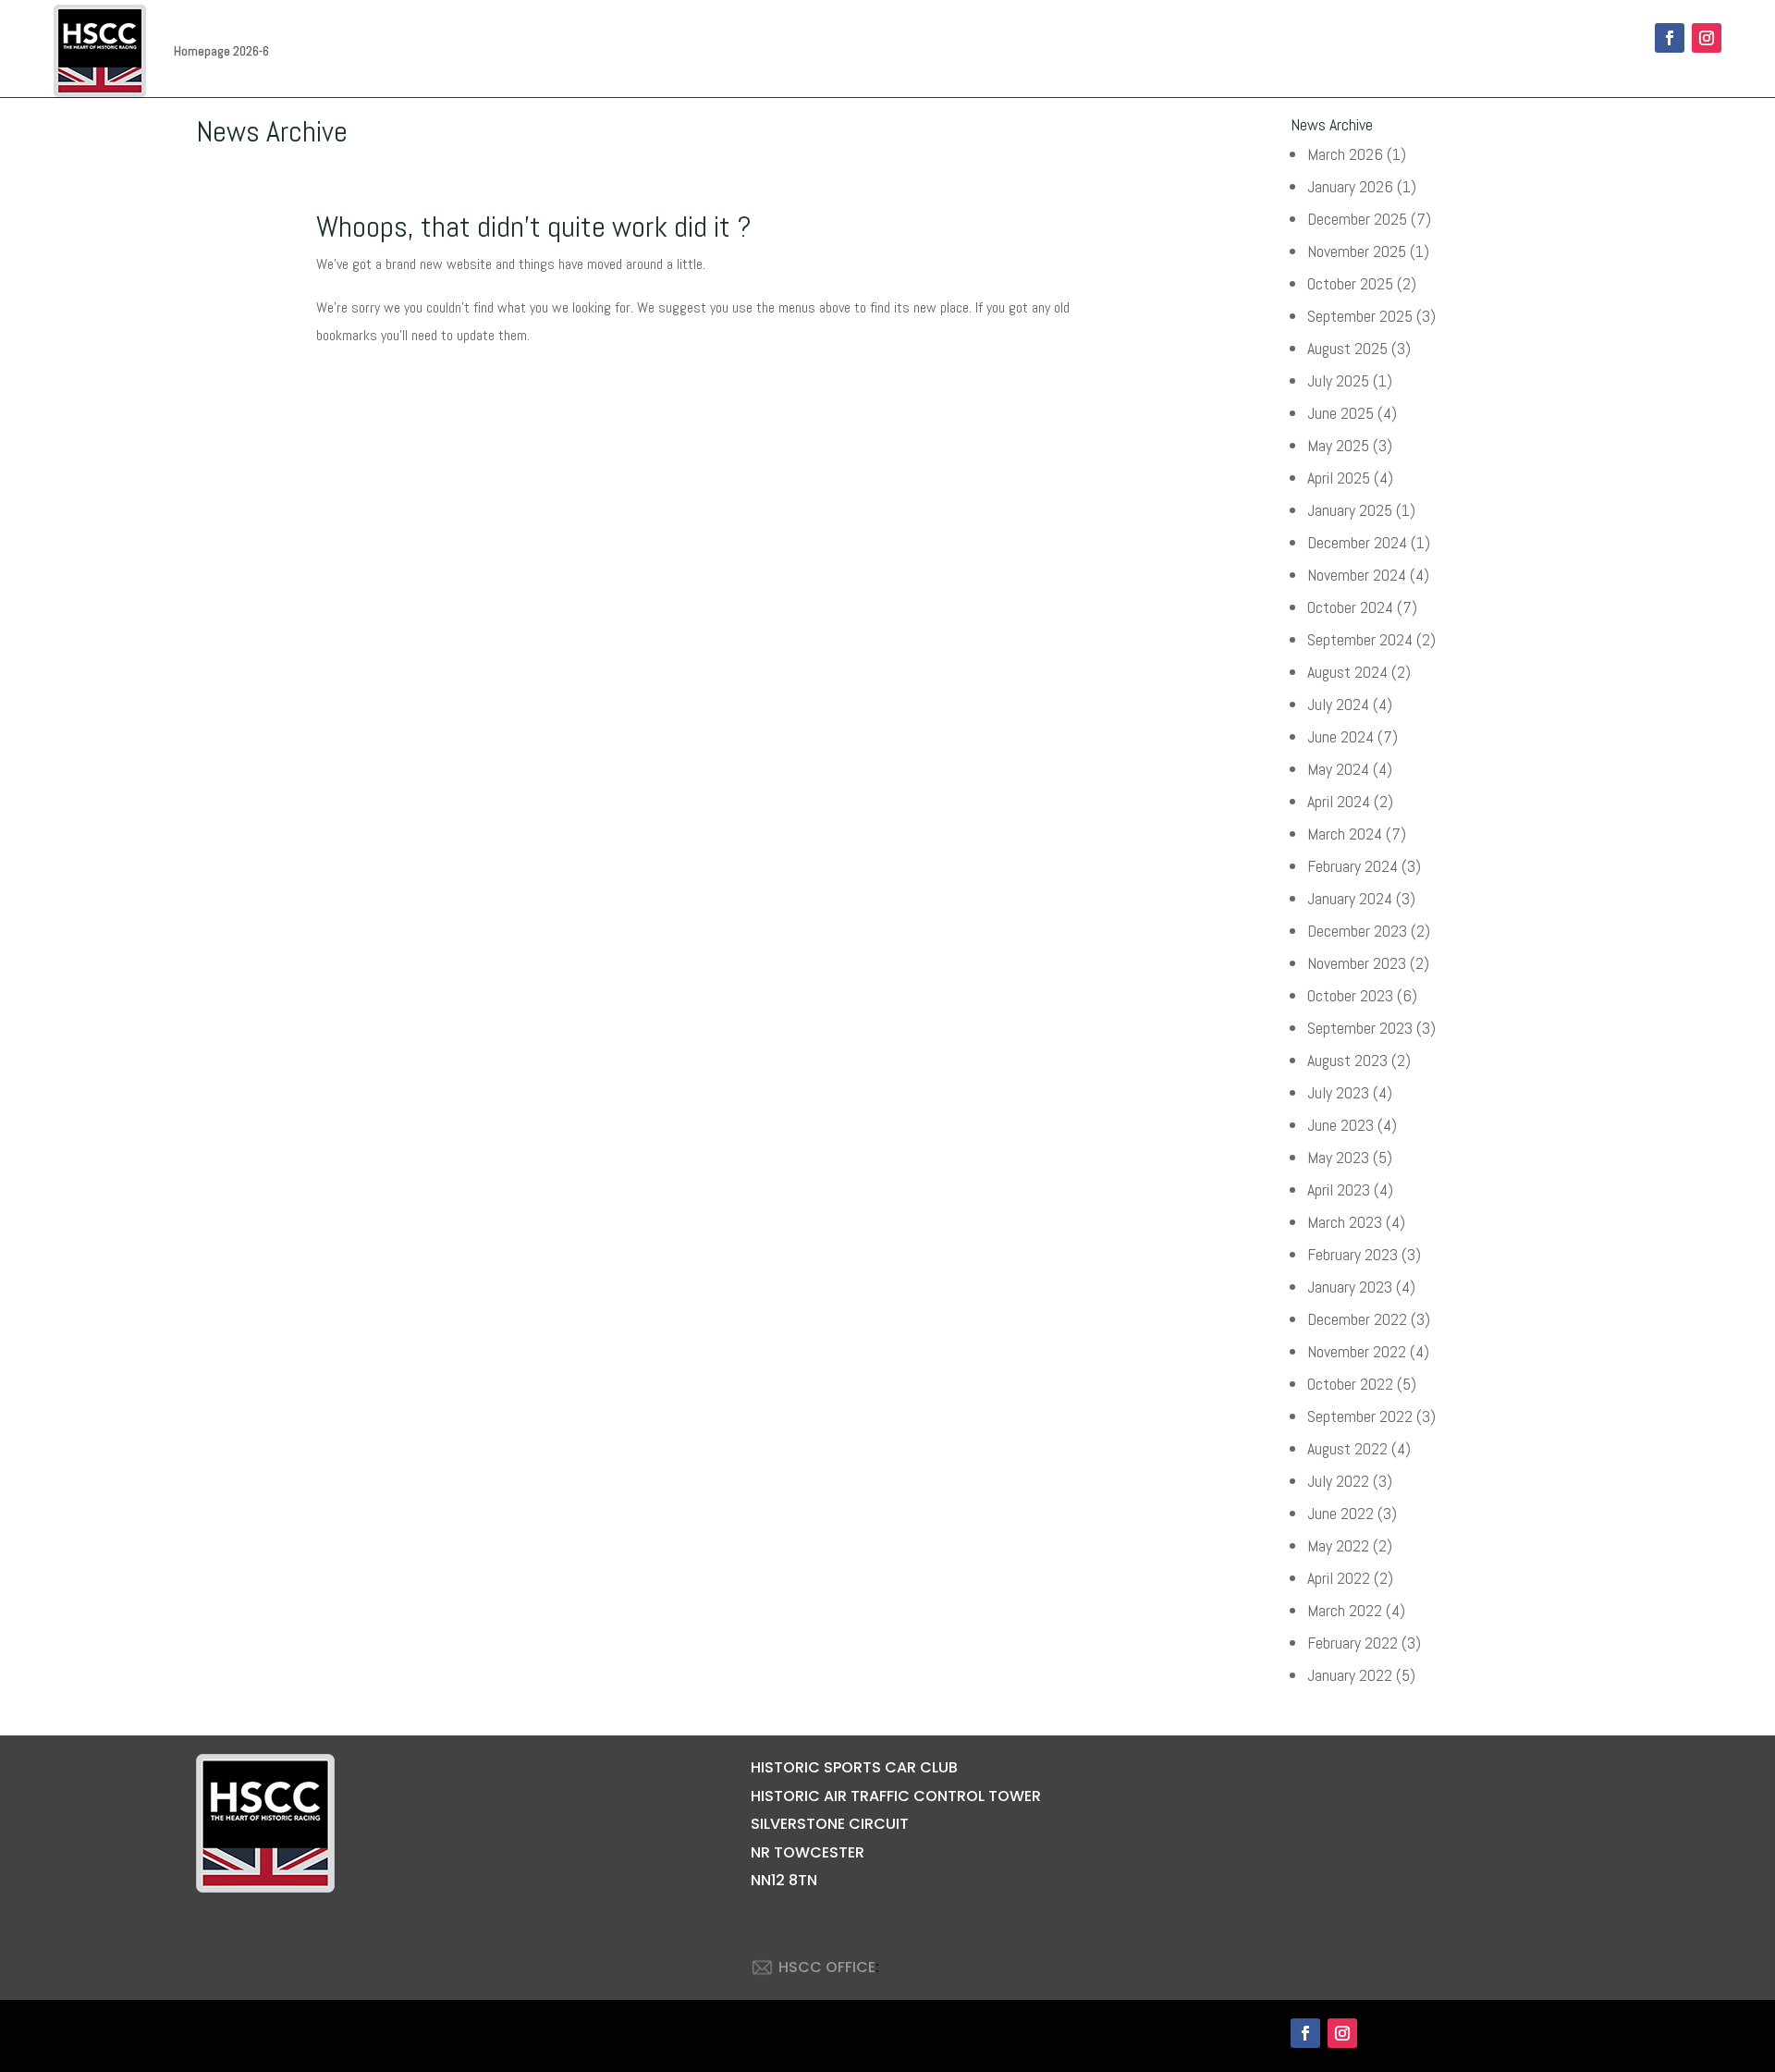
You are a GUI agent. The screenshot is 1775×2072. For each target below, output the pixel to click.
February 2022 (1353, 1643)
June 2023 (1340, 1125)
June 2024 (1340, 736)
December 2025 (1357, 219)
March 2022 (1345, 1610)
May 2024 (1338, 769)
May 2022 (1338, 1545)
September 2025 (1360, 316)
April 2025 (1339, 478)
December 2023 (1357, 931)
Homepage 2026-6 (221, 51)
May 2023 (1338, 1157)
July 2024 (1338, 704)
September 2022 (1360, 1416)
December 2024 (1357, 542)
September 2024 (1360, 639)
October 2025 (1350, 283)
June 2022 (1340, 1513)
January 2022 (1350, 1675)
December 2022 (1357, 1319)
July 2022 (1338, 1481)
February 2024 (1353, 866)
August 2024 (1347, 672)
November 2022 (1357, 1351)
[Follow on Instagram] (1707, 38)
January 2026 (1350, 186)
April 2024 (1339, 801)
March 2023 (1345, 1222)
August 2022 (1347, 1448)
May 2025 (1338, 445)
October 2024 (1350, 607)
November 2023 (1357, 963)
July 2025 (1338, 380)
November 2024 (1357, 575)
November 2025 (1357, 251)
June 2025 (1340, 413)
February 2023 (1353, 1254)
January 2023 (1350, 1287)
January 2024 (1350, 898)
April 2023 (1339, 1189)
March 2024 (1345, 834)
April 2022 (1339, 1578)
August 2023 (1347, 1060)
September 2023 (1360, 1028)
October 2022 (1350, 1384)
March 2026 (1345, 154)
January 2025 (1350, 510)
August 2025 (1347, 348)
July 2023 (1338, 1092)
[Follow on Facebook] (1670, 38)
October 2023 (1350, 995)
